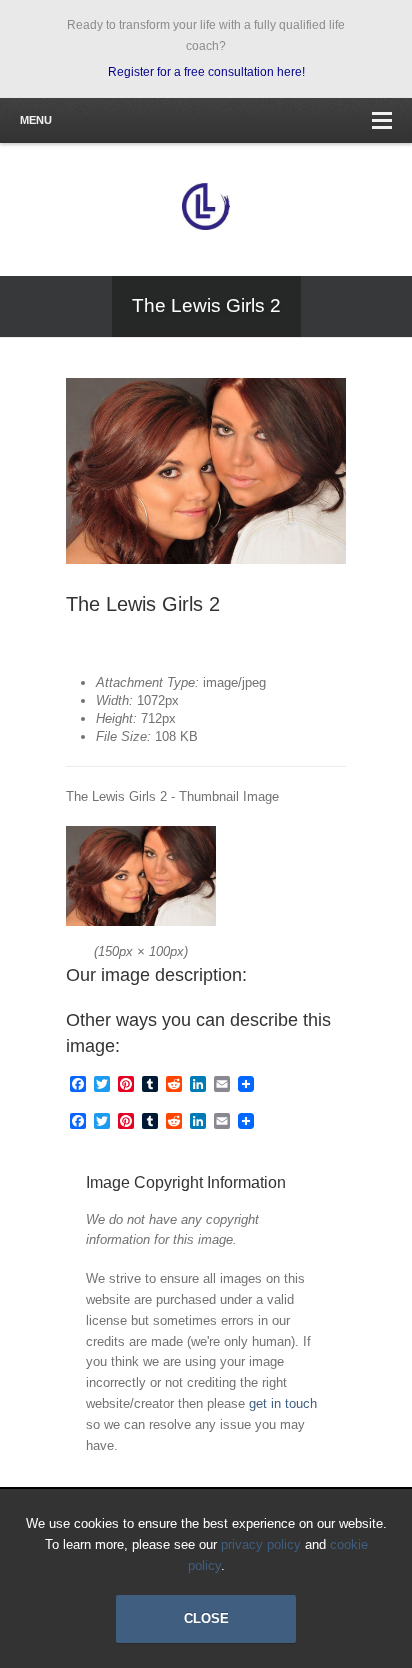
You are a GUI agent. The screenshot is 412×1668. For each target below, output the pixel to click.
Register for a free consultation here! (206, 72)
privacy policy (261, 1544)
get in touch (283, 1403)
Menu (36, 120)
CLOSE (206, 1618)
